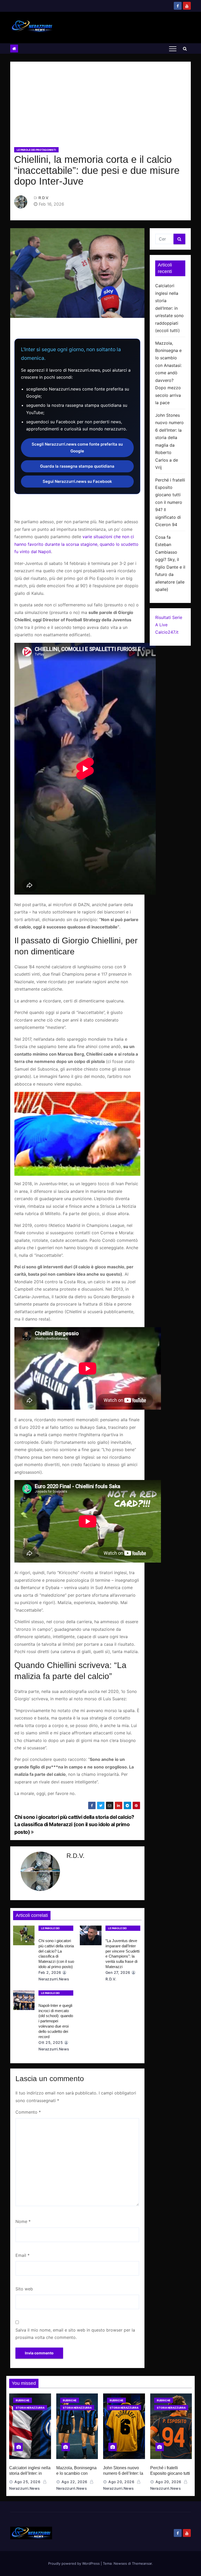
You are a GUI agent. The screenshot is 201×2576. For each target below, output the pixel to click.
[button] (185, 49)
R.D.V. (44, 198)
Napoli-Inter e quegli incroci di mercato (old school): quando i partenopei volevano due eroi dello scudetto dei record (56, 2021)
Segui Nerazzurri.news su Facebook (77, 481)
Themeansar (142, 2563)
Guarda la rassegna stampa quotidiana (77, 466)
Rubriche (23, 2400)
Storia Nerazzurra (30, 2408)
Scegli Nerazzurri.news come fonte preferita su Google (77, 448)
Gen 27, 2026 (118, 1972)
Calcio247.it (167, 632)
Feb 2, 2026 (50, 1972)
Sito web (24, 2289)
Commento (28, 2112)
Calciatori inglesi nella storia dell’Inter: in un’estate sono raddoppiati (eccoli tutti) (169, 308)
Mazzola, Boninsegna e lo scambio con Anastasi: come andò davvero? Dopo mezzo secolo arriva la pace (168, 373)
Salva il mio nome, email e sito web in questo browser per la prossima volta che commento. (75, 2334)
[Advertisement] (100, 106)
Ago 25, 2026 (27, 2482)
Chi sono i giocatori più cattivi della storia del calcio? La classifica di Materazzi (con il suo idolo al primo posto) (74, 1824)
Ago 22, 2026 (74, 2482)
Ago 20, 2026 (121, 2482)
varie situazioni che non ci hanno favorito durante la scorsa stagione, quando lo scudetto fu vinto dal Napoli (76, 544)
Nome (23, 2221)
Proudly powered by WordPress (74, 2563)
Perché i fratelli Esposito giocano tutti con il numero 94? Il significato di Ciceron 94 (170, 502)
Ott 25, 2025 (51, 2042)
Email (23, 2255)
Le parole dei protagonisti (36, 150)
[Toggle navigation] (173, 49)
